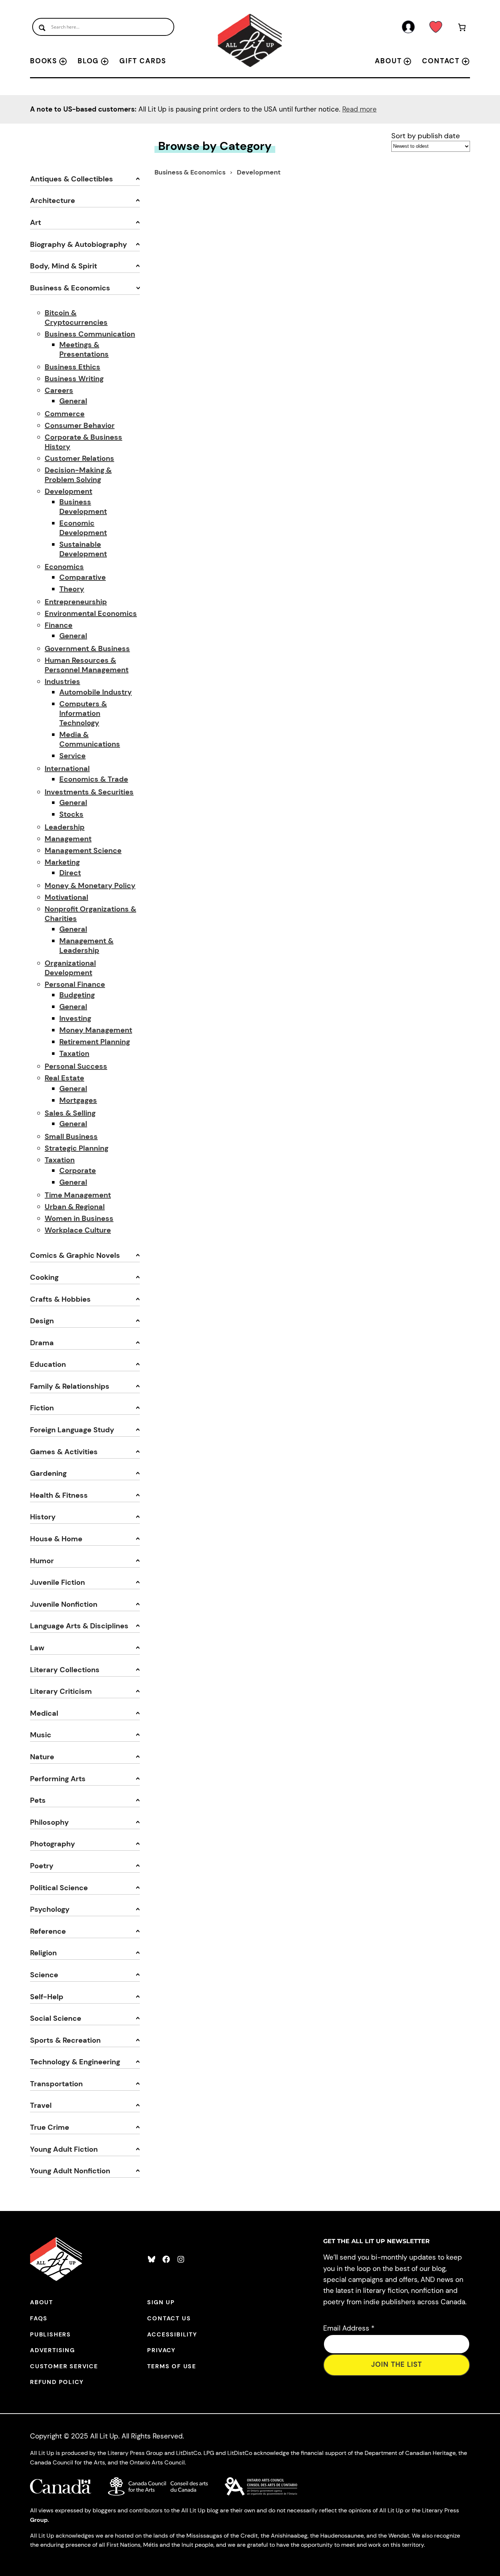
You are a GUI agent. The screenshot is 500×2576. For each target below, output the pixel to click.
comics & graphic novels (75, 1255)
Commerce (65, 414)
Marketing (62, 862)
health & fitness (59, 1495)
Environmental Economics (91, 613)
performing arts (58, 1779)
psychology (50, 1909)
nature (42, 1757)
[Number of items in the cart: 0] (462, 29)
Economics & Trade (94, 779)
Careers (59, 390)
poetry (42, 1866)
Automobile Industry (96, 692)
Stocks (71, 814)
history (43, 1517)
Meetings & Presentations (84, 349)
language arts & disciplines (79, 1626)
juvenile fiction (57, 1582)
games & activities (64, 1452)
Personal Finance (75, 984)
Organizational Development (70, 968)
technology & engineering (75, 2062)
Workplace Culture (78, 1230)
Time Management (78, 1195)
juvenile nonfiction (64, 1604)
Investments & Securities (89, 792)
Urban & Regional (75, 1207)
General (73, 401)
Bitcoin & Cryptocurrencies (76, 317)
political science (59, 1888)
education (48, 1364)
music (41, 1735)
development (259, 172)
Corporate (78, 1170)
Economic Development (83, 528)
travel (41, 2105)
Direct (70, 873)
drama (42, 1343)
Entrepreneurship (76, 602)
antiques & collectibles (72, 179)
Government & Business (87, 648)
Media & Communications (90, 739)
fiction (42, 1408)
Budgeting (77, 995)
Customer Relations (79, 458)
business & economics (70, 288)
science (44, 1975)
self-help (47, 1997)
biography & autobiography (79, 244)
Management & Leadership (86, 945)
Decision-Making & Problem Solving (78, 475)
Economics (64, 567)
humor (42, 1561)
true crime (50, 2127)
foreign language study (72, 1430)
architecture (53, 200)
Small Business (71, 1136)
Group (39, 2520)
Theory (72, 589)
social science (56, 2018)
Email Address (349, 2328)
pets (38, 1800)
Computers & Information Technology (83, 713)
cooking (44, 1277)
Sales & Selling (70, 1113)
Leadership (65, 827)
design (42, 1321)
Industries (62, 681)
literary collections (65, 1670)
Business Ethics (72, 367)
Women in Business (79, 1218)
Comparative (83, 577)
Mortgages (78, 1100)
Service (72, 756)
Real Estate (64, 1078)
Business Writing (74, 379)
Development (68, 491)
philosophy (49, 1822)
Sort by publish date (426, 136)
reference (48, 1931)
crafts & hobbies (60, 1299)
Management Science (83, 850)
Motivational (66, 897)
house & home (56, 1539)
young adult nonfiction (70, 2171)
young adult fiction (64, 2149)
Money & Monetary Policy (90, 885)
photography (53, 1844)
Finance (59, 625)
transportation (56, 2084)
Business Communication (90, 334)
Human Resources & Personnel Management (87, 665)
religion (43, 1953)
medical (44, 1713)
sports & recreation (65, 2040)
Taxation (74, 1053)
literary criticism (61, 1691)
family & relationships (70, 1386)
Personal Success (76, 1066)
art (36, 222)
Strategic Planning (77, 1148)
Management (68, 839)
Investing (75, 1018)
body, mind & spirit (64, 266)
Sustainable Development (83, 549)
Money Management (96, 1030)
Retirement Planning (95, 1042)
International (67, 768)
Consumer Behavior (80, 425)
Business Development (83, 507)
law (37, 1648)
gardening (48, 1473)
